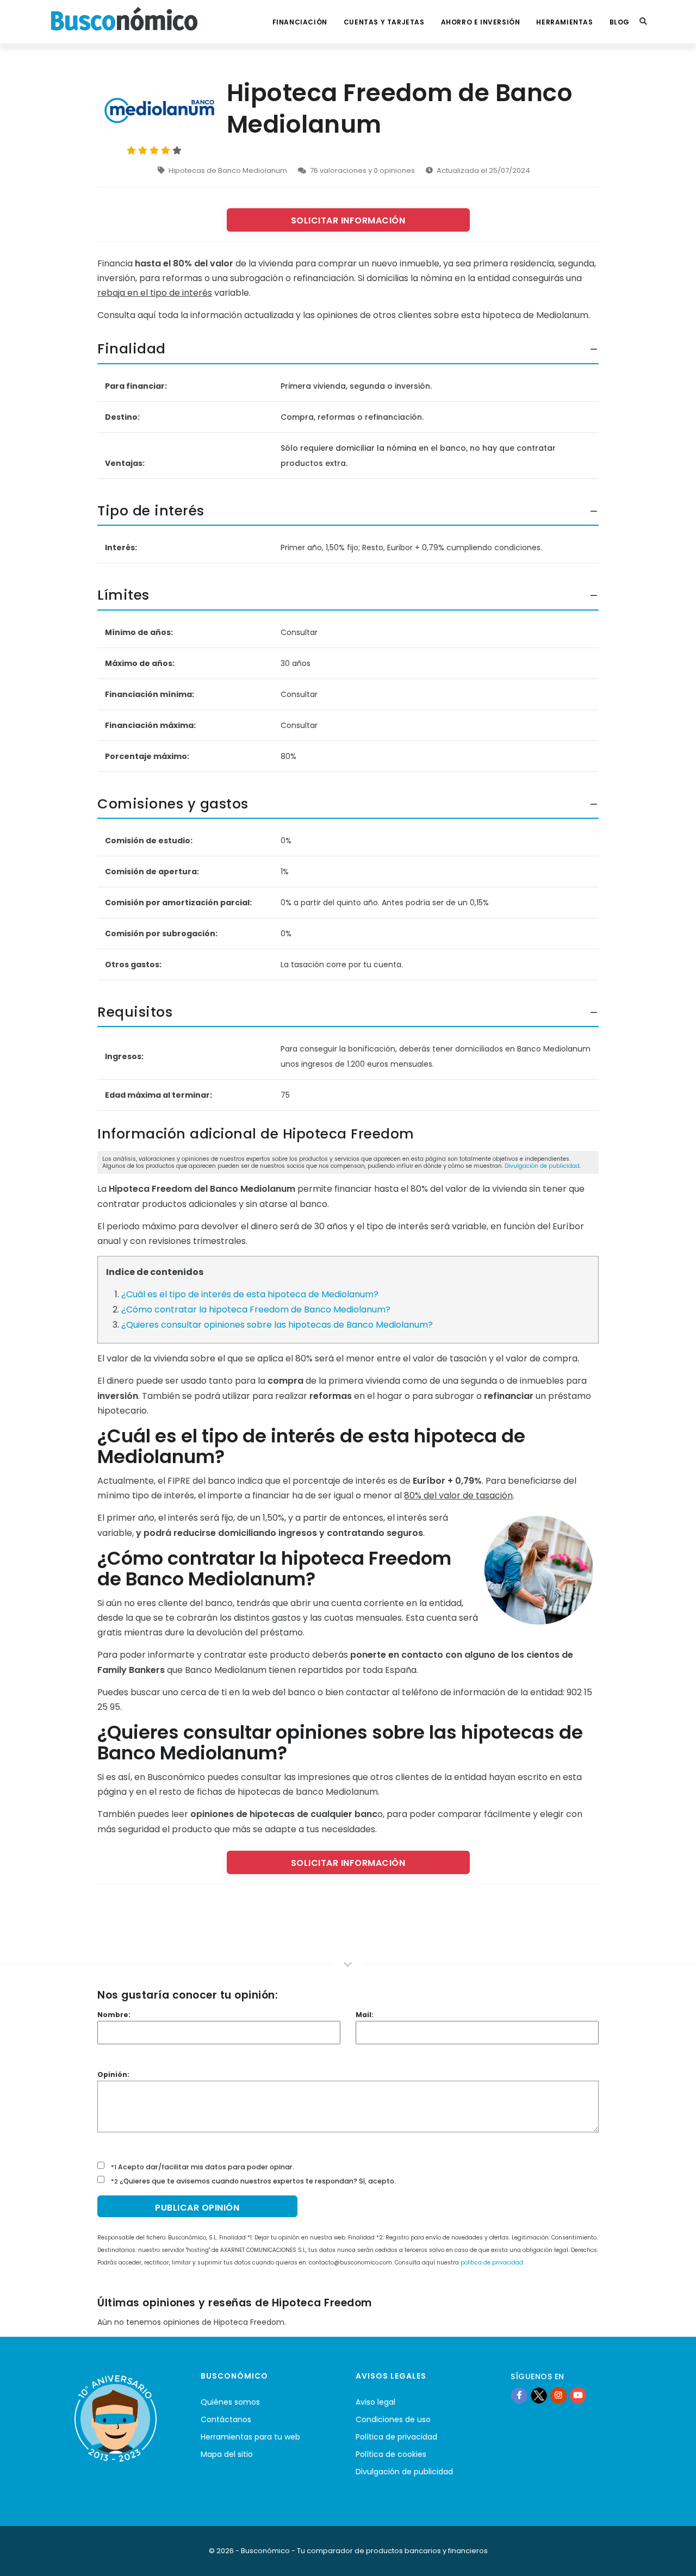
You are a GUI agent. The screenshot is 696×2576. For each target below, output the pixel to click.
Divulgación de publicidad (542, 1166)
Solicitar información (348, 220)
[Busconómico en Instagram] (558, 2395)
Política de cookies (391, 2454)
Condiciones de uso (393, 2419)
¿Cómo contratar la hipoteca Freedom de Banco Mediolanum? (256, 1309)
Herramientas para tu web (250, 2437)
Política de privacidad (396, 2437)
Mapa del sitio (227, 2454)
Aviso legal (375, 2402)
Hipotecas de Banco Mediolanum (228, 170)
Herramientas (564, 22)
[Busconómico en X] (539, 2395)
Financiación (300, 22)
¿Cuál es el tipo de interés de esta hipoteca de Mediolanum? (250, 1294)
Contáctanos (226, 2419)
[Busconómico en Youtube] (578, 2395)
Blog (620, 22)
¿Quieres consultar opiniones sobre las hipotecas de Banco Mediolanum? (277, 1325)
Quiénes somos (230, 2402)
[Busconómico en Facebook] (519, 2395)
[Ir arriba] (671, 2556)
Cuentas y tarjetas (384, 22)
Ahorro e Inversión (481, 22)
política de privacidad (492, 2263)
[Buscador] (643, 22)
